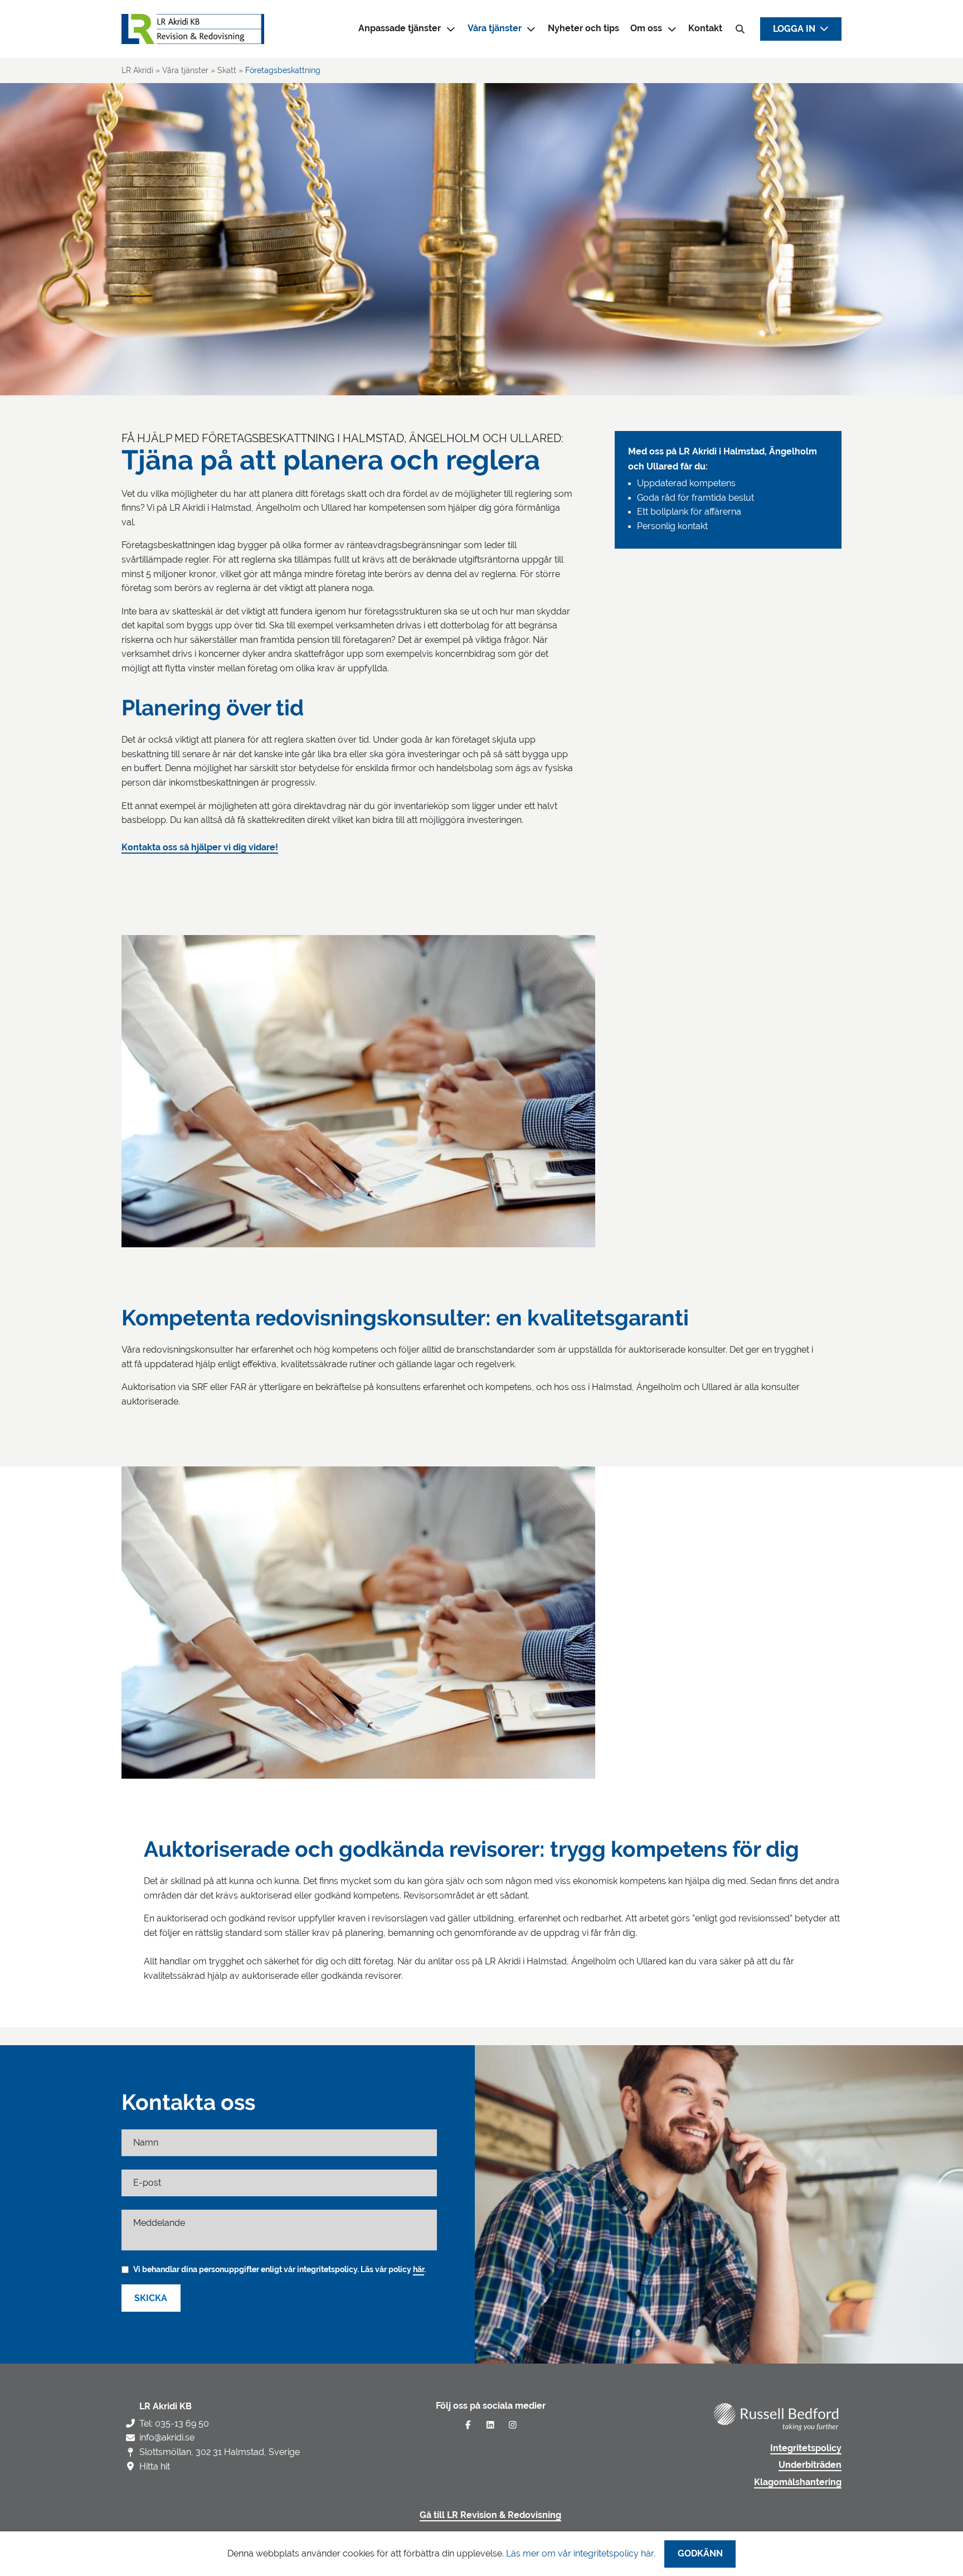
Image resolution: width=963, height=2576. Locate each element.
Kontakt (705, 28)
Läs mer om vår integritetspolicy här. (581, 2553)
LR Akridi (137, 70)
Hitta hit (155, 2466)
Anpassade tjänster (400, 28)
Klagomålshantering (798, 2482)
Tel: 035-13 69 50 (174, 2424)
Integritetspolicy (806, 2448)
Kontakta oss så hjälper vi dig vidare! (200, 848)
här (419, 2269)
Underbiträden (810, 2465)
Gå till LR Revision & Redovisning (490, 2515)
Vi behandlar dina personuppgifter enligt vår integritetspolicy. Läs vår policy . (279, 2269)
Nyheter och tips (583, 28)
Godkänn (700, 2554)
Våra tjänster (495, 28)
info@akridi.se (167, 2437)
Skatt (227, 70)
